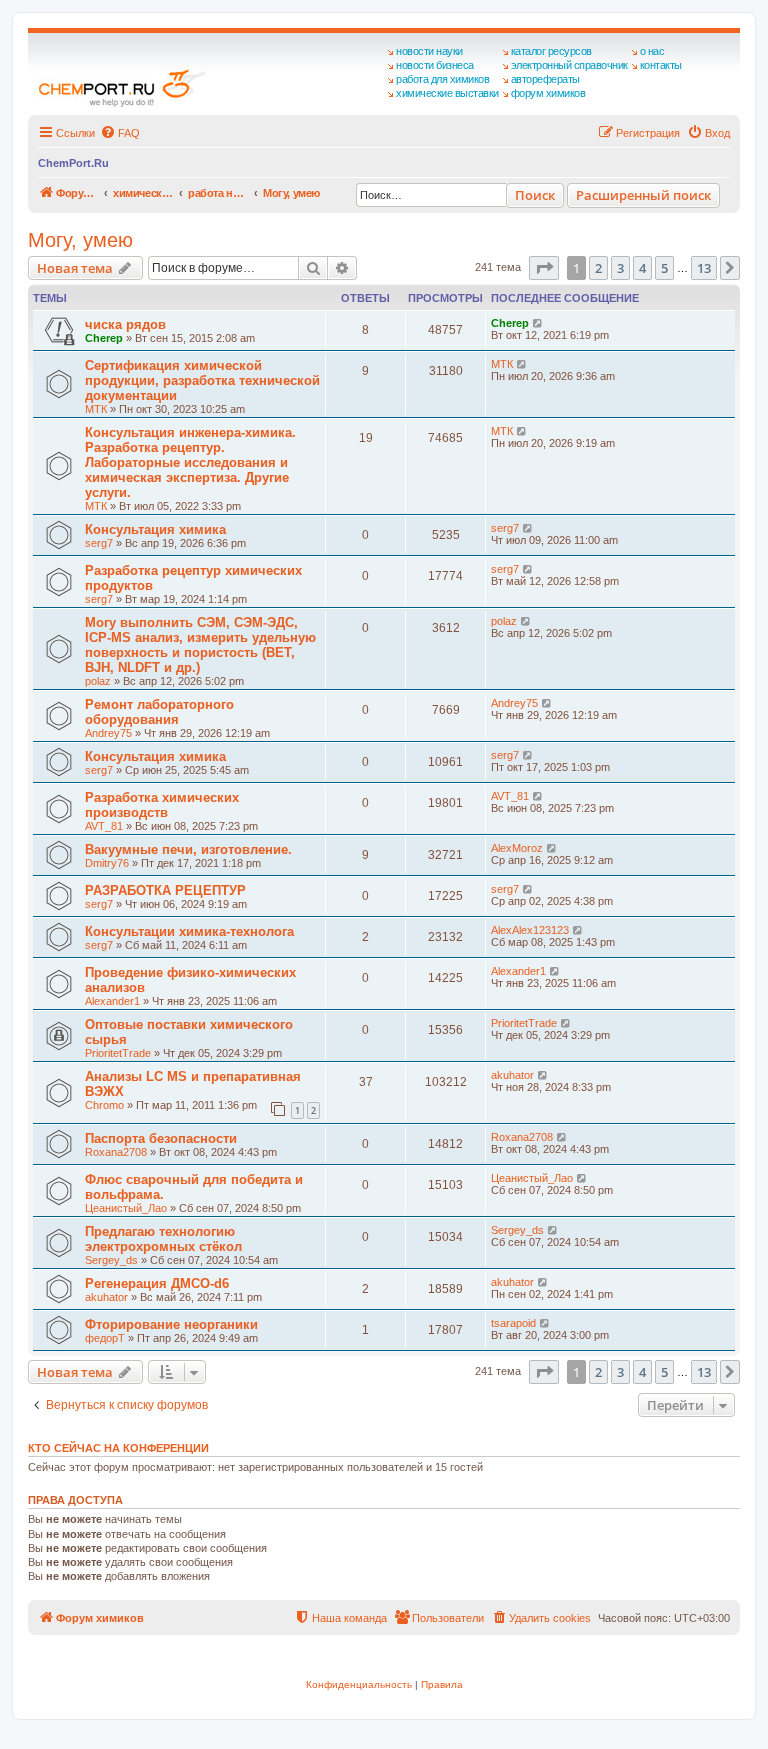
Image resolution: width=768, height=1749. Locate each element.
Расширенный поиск (643, 195)
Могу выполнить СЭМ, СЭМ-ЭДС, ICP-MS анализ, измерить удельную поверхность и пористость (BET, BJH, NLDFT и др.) (200, 645)
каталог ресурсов (551, 51)
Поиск (535, 195)
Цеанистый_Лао (126, 1208)
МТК (96, 409)
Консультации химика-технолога (189, 931)
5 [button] (664, 268)
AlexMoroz (517, 848)
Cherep (104, 338)
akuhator (512, 1075)
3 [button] (620, 268)
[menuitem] (120, 133)
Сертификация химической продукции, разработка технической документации (202, 380)
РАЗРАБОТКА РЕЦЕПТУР (165, 890)
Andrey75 (108, 733)
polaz (98, 681)
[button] (544, 268)
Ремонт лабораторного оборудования (159, 712)
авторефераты (545, 79)
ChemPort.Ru (73, 163)
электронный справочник (569, 65)
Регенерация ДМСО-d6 (157, 1283)
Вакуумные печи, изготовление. (188, 849)
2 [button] (598, 268)
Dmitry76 (107, 863)
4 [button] (642, 268)
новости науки (429, 51)
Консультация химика (155, 529)
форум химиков (548, 93)
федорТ (105, 1338)
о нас (652, 51)
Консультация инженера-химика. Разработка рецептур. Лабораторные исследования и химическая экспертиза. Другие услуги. (190, 462)
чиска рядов (125, 324)
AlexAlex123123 (530, 930)
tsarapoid (513, 1323)
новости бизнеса (435, 65)
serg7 (99, 543)
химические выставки (447, 93)
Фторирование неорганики (171, 1324)
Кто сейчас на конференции (118, 1448)
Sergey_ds (111, 1260)
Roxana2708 (116, 1152)
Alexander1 (112, 1001)
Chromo (104, 1105)
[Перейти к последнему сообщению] (538, 323)
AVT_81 (104, 826)
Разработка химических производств (162, 805)
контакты (661, 65)
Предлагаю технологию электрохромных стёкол (163, 1239)
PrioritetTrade (118, 1053)
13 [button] (704, 268)
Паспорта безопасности (161, 1138)
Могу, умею (80, 240)
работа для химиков (442, 79)
